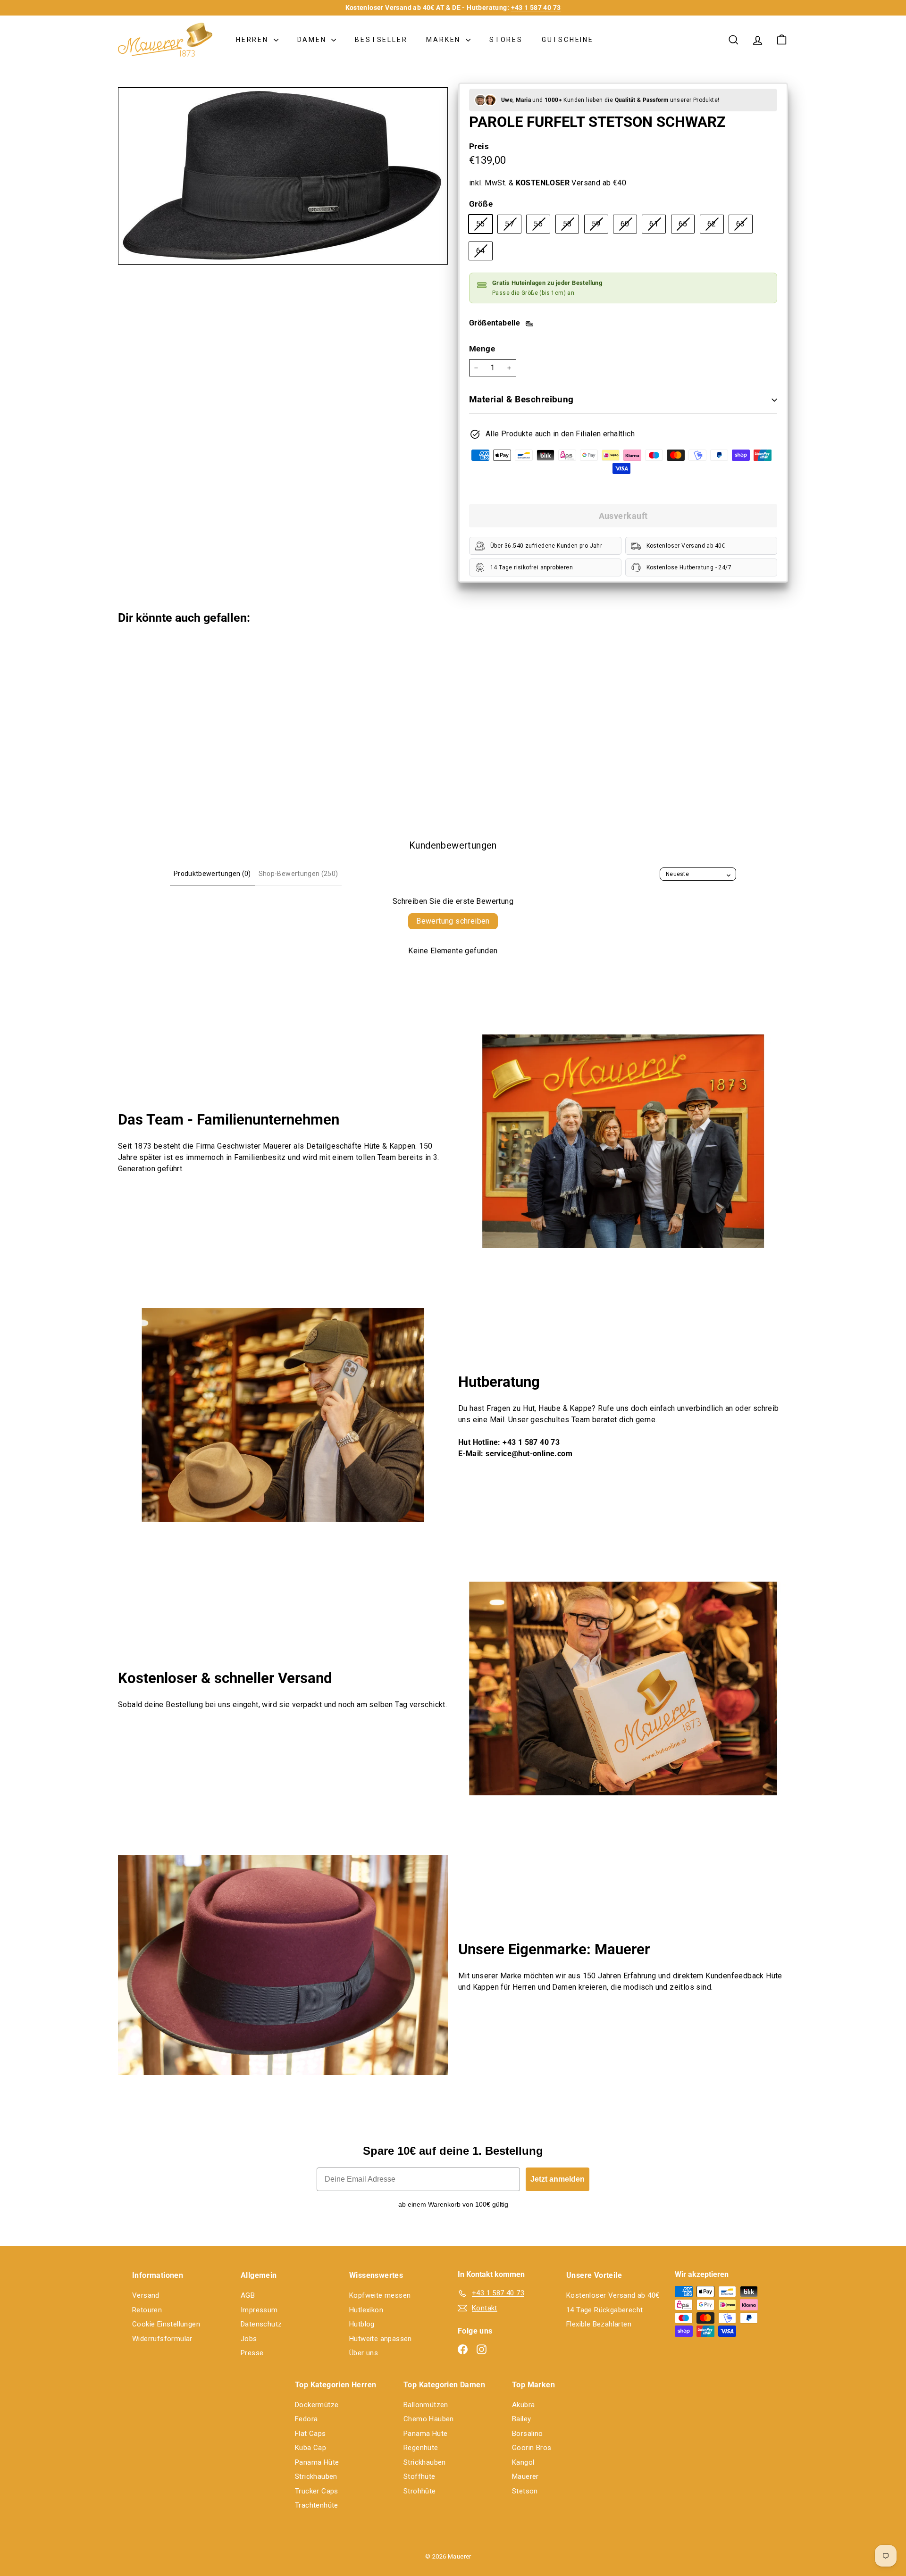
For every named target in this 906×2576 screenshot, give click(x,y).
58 (571, 226)
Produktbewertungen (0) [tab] (212, 874)
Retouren (147, 2310)
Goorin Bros (532, 2448)
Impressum (259, 2310)
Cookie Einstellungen (166, 2324)
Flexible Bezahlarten (599, 2324)
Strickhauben (316, 2476)
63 (744, 226)
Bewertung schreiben (453, 921)
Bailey (521, 2419)
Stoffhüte (419, 2476)
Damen (313, 40)
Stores (506, 40)
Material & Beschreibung (521, 399)
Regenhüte (421, 2448)
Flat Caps (310, 2434)
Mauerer (525, 2476)
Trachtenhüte (317, 2505)
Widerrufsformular (162, 2339)
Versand (146, 2295)
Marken (445, 40)
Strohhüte (420, 2491)
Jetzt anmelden (558, 2179)
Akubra (523, 2405)
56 (542, 226)
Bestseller (381, 40)
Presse (252, 2353)
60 (629, 226)
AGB (248, 2295)
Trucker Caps (317, 2491)
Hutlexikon (366, 2310)
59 (600, 226)
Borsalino (528, 2434)
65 (687, 226)
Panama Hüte (317, 2462)
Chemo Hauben (429, 2419)
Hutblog (362, 2324)
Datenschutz (261, 2324)
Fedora (306, 2419)
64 (484, 253)
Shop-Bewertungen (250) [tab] (298, 874)
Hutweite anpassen (381, 2339)
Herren (254, 40)
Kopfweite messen (380, 2295)
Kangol (523, 2462)
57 (513, 226)
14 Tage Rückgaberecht (604, 2310)
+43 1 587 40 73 (536, 8)
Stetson (525, 2491)
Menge (482, 349)
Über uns (364, 2353)
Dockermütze (317, 2405)
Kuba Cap (310, 2448)
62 (715, 226)
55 (484, 226)
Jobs (249, 2339)
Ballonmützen (426, 2405)
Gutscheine (568, 40)
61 (657, 226)
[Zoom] (283, 176)
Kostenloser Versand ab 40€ (613, 2295)
